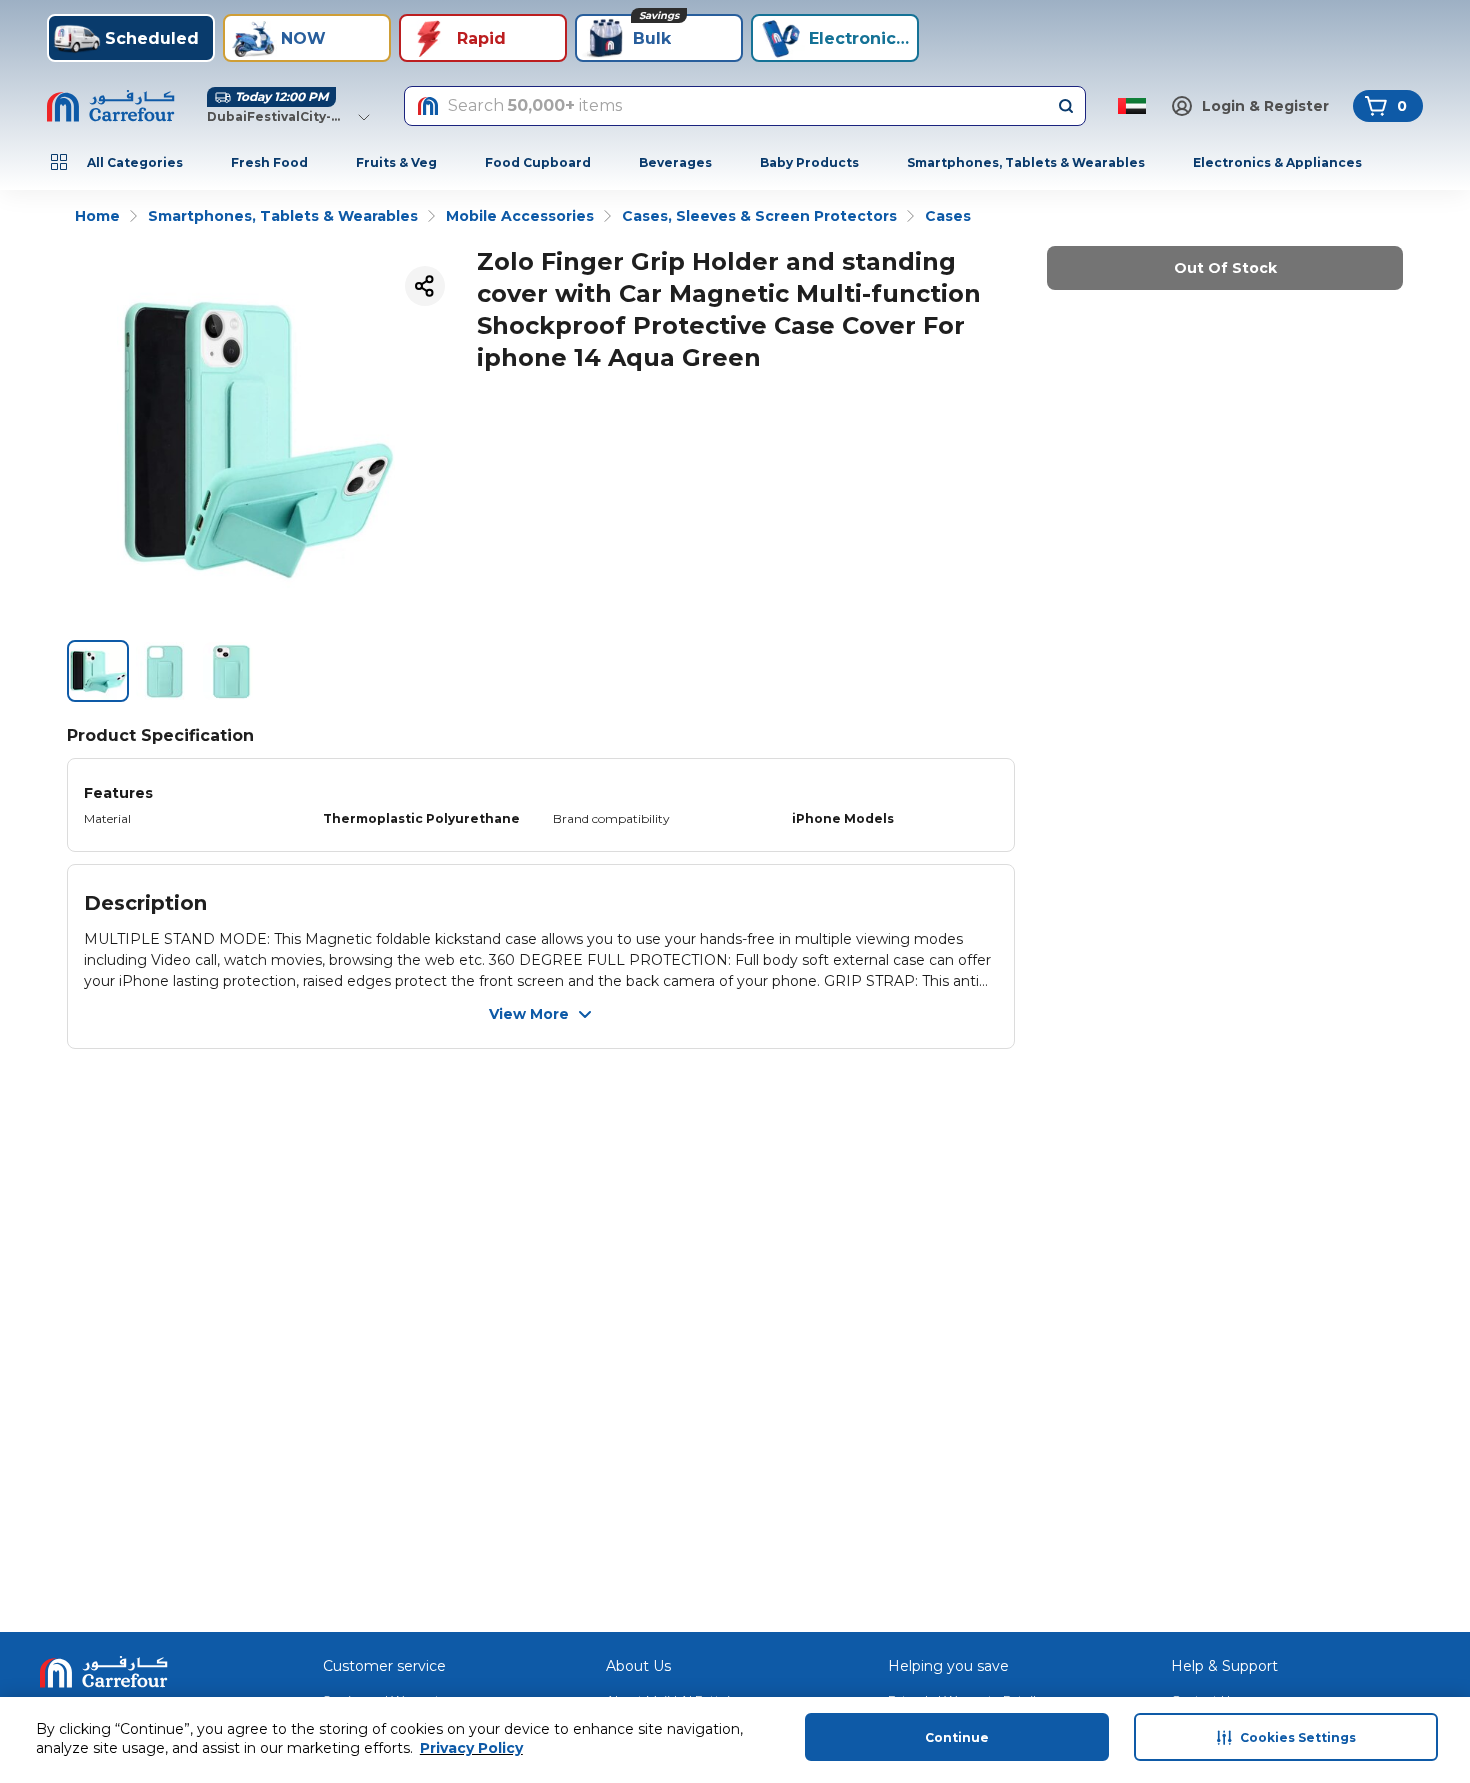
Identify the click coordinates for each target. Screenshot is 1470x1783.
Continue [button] (957, 1737)
